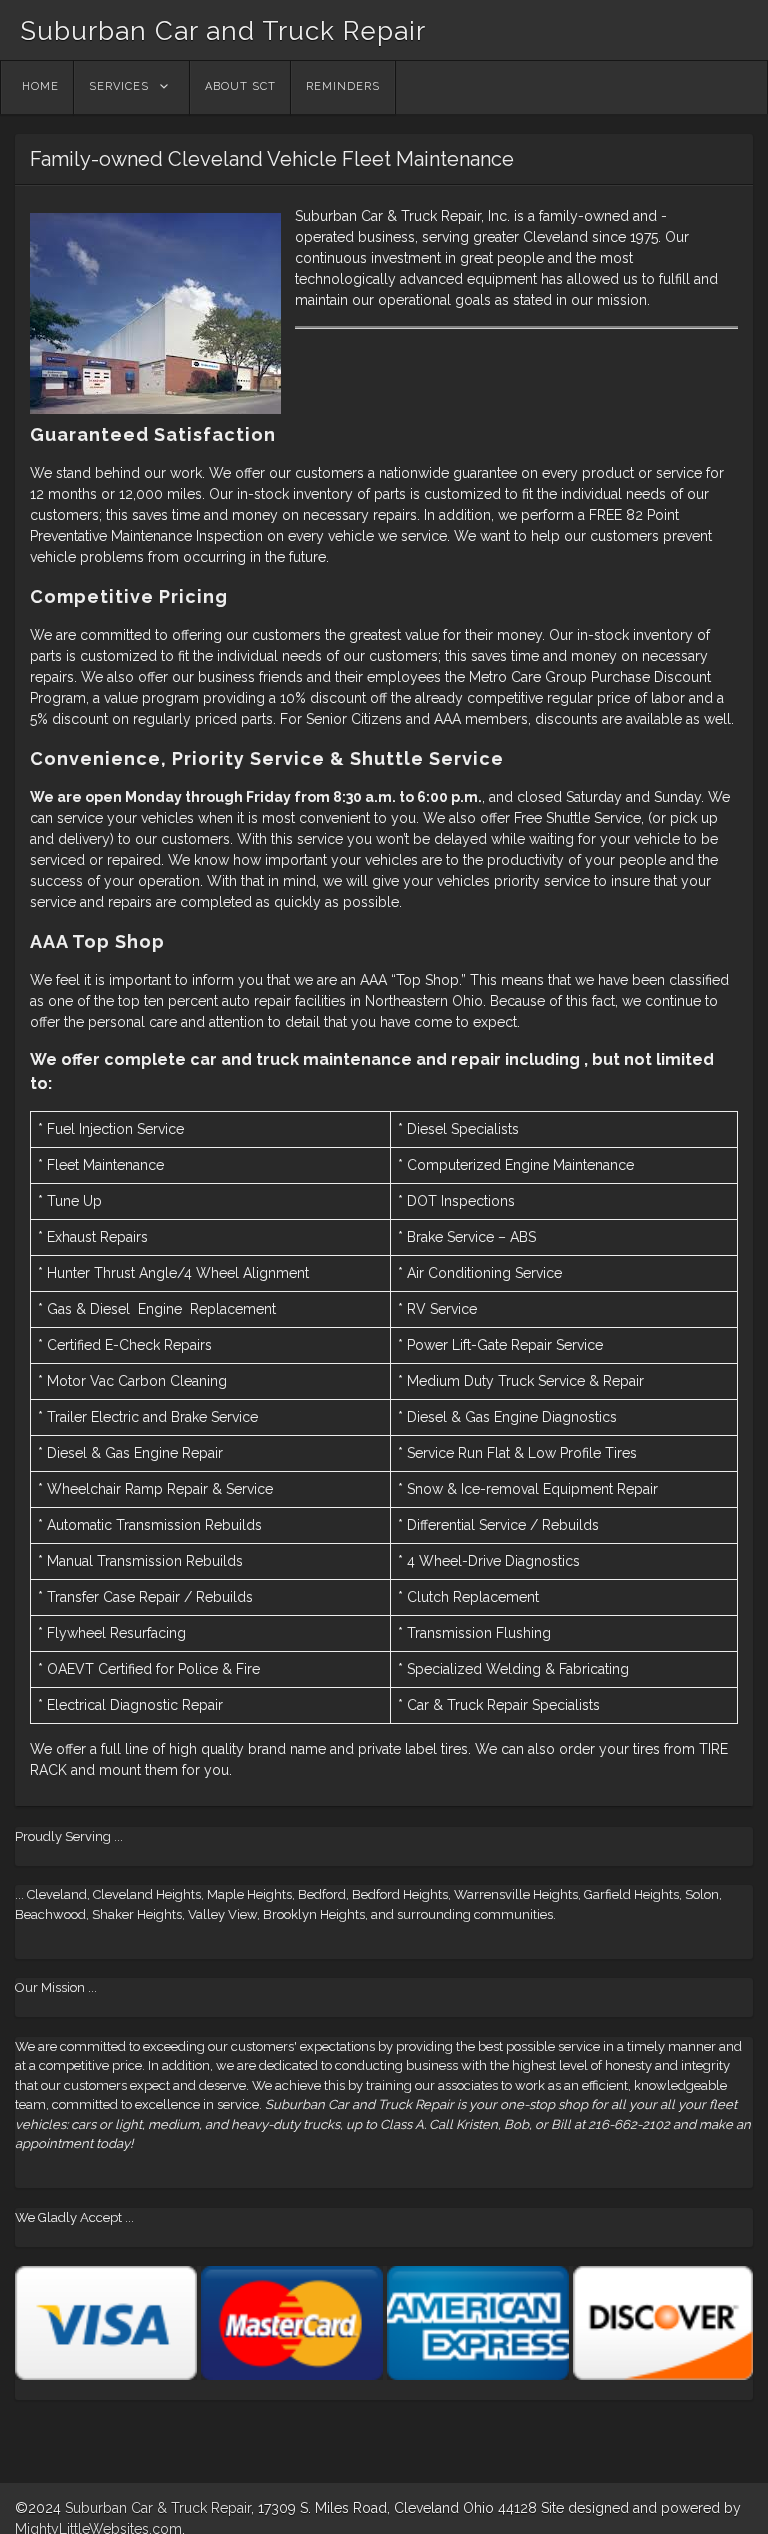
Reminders (343, 86)
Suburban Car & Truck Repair (158, 2508)
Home (40, 86)
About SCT (240, 86)
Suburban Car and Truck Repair (223, 31)
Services (119, 86)
